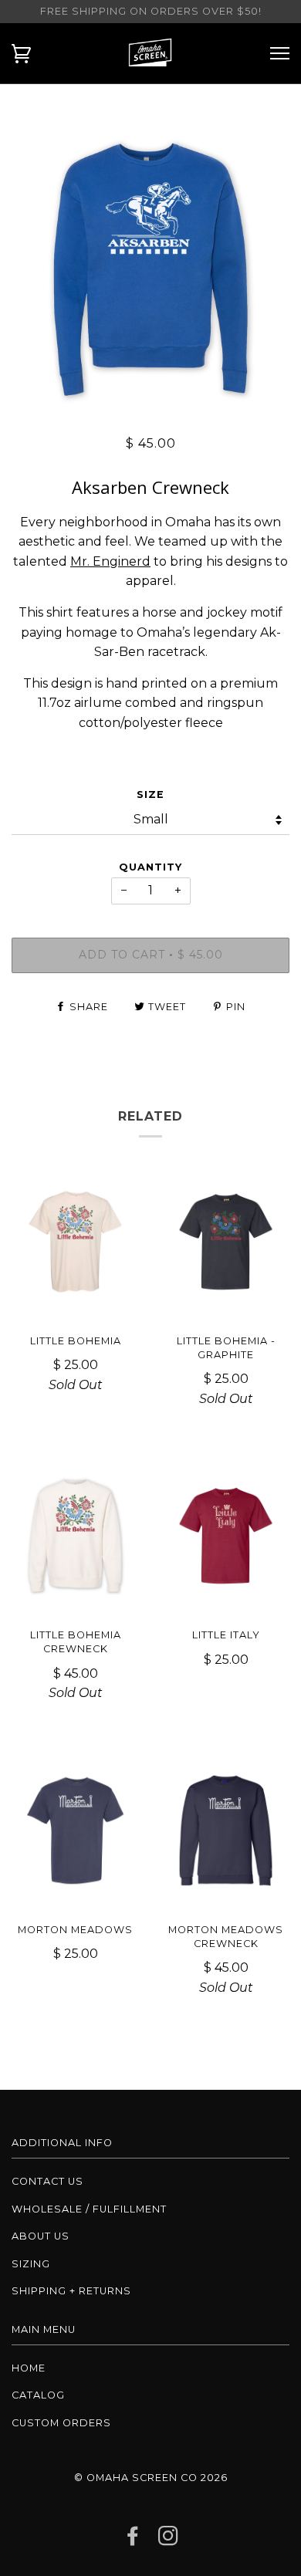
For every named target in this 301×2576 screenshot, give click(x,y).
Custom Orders (61, 2423)
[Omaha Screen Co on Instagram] (169, 2540)
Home (29, 2368)
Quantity (150, 867)
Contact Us (47, 2181)
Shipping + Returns (71, 2291)
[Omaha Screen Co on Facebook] (133, 2540)
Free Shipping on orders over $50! (151, 11)
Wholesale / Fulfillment (89, 2209)
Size (150, 794)
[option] (150, 269)
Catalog (38, 2395)
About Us (41, 2236)
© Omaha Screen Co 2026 (151, 2478)
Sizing (31, 2264)
